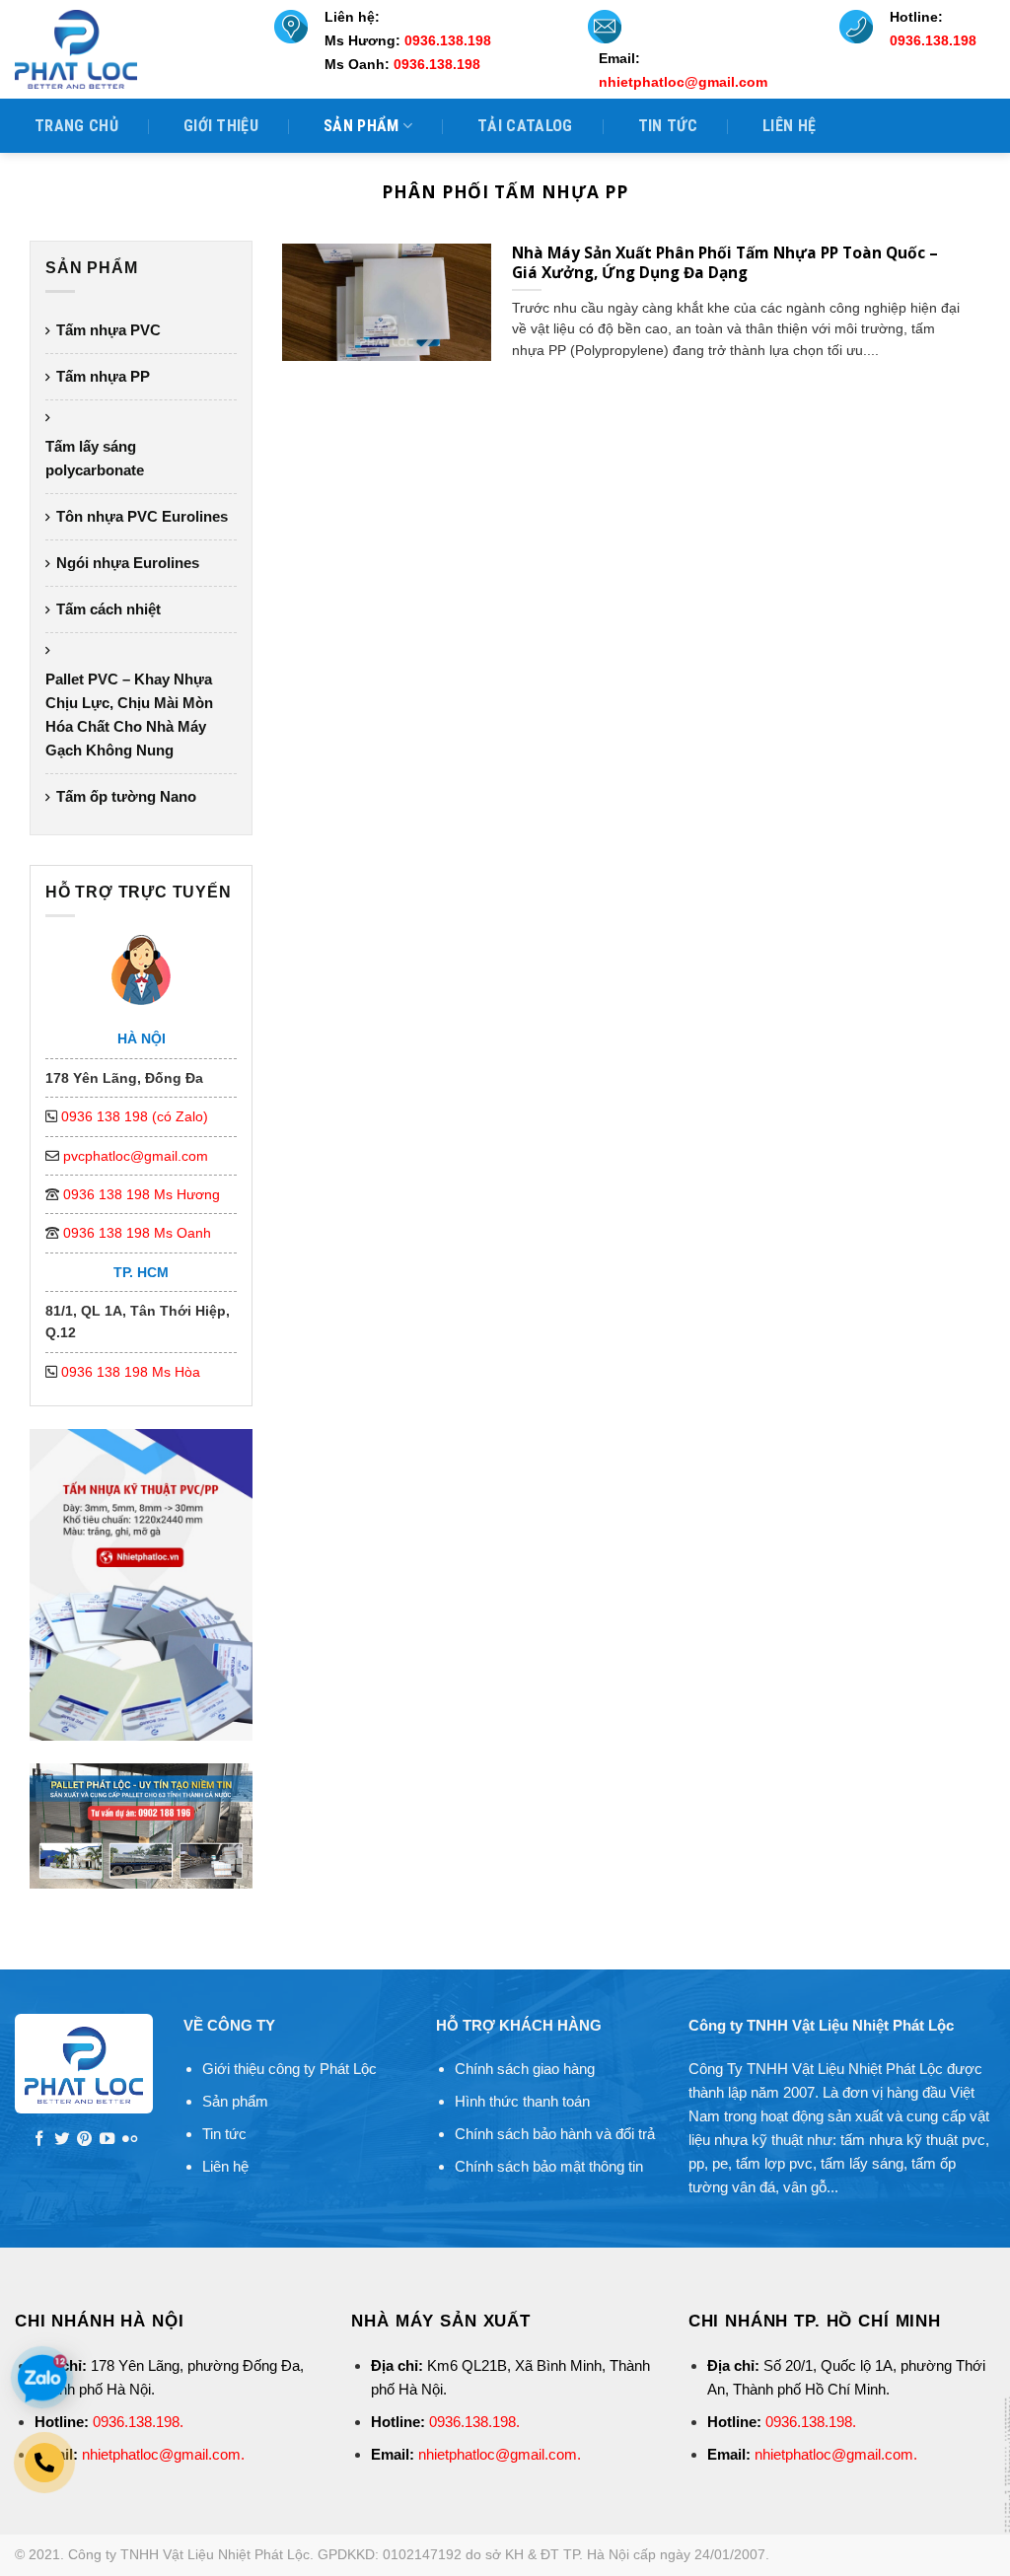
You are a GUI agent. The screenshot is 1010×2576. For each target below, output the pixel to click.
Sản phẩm (361, 126)
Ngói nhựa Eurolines (128, 563)
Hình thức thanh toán (522, 2101)
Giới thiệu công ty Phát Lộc (289, 2069)
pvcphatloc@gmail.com (136, 1156)
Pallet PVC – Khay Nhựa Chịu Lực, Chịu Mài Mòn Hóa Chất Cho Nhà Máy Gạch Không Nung (129, 715)
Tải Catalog (525, 126)
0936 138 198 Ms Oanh (137, 1233)
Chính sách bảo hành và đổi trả (555, 2134)
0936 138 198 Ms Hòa (131, 1372)
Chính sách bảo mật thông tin (549, 2166)
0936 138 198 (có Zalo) (135, 1116)
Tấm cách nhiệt (108, 609)
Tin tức (668, 126)
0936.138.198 (136, 2422)
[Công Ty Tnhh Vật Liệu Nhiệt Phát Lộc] (128, 49)
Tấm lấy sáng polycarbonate (95, 458)
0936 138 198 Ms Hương (142, 1194)
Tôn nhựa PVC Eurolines (142, 516)
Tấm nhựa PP (103, 376)
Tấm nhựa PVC (108, 330)
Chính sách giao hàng (525, 2069)
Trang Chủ (76, 126)
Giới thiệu (221, 126)
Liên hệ (789, 126)
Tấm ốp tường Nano (126, 796)
